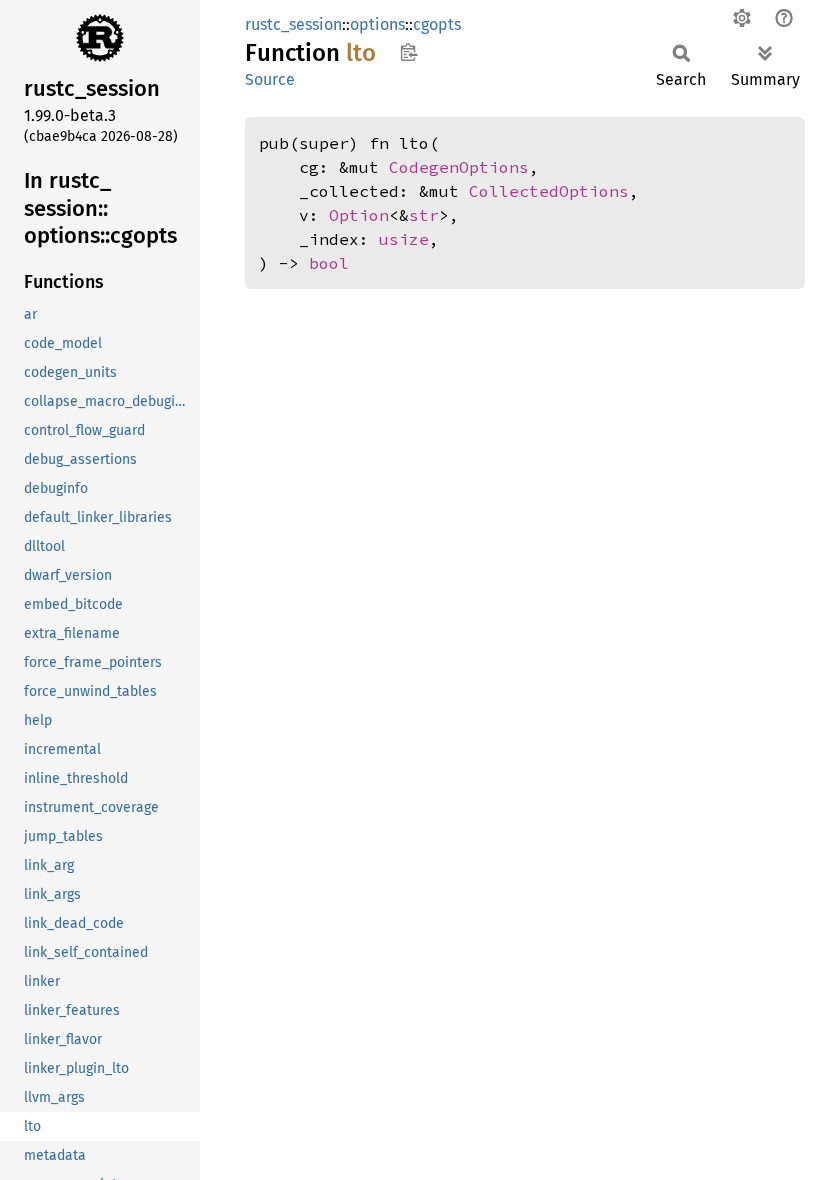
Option (359, 215)
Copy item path (408, 52)
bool (329, 263)
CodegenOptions (459, 167)
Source (270, 79)
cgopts (437, 24)
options (377, 24)
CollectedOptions (549, 191)
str (424, 215)
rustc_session (293, 24)
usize (404, 239)
